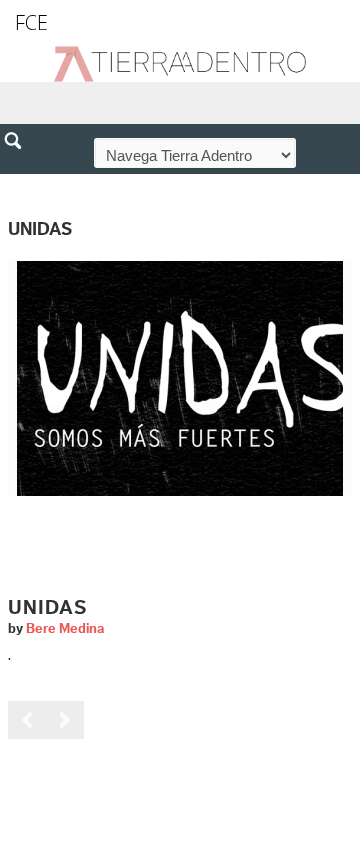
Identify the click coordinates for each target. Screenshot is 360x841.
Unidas (47, 608)
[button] (20, 184)
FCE (31, 22)
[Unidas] (180, 378)
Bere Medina (65, 629)
